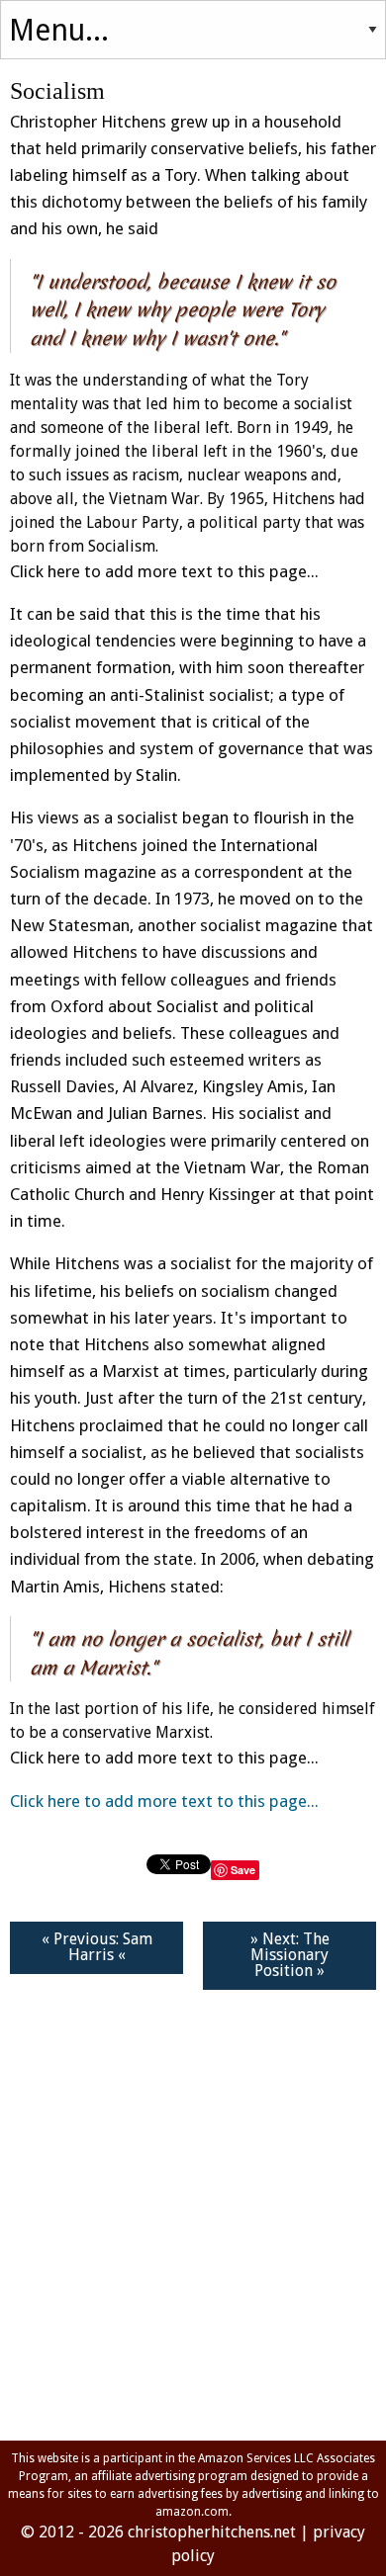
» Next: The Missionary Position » (290, 1955)
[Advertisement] (193, 2214)
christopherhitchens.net (212, 2532)
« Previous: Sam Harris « (97, 1947)
